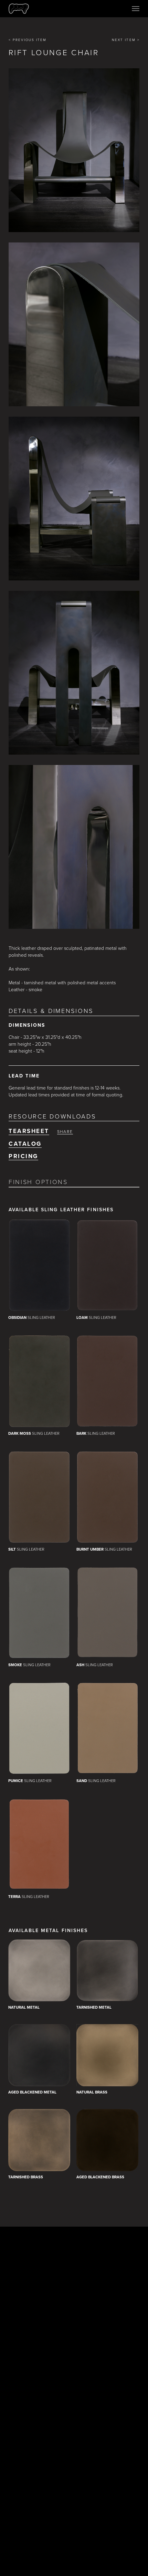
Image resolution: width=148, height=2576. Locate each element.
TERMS (47, 2501)
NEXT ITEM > (126, 40)
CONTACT (72, 2501)
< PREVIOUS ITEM (28, 40)
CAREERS (99, 2501)
